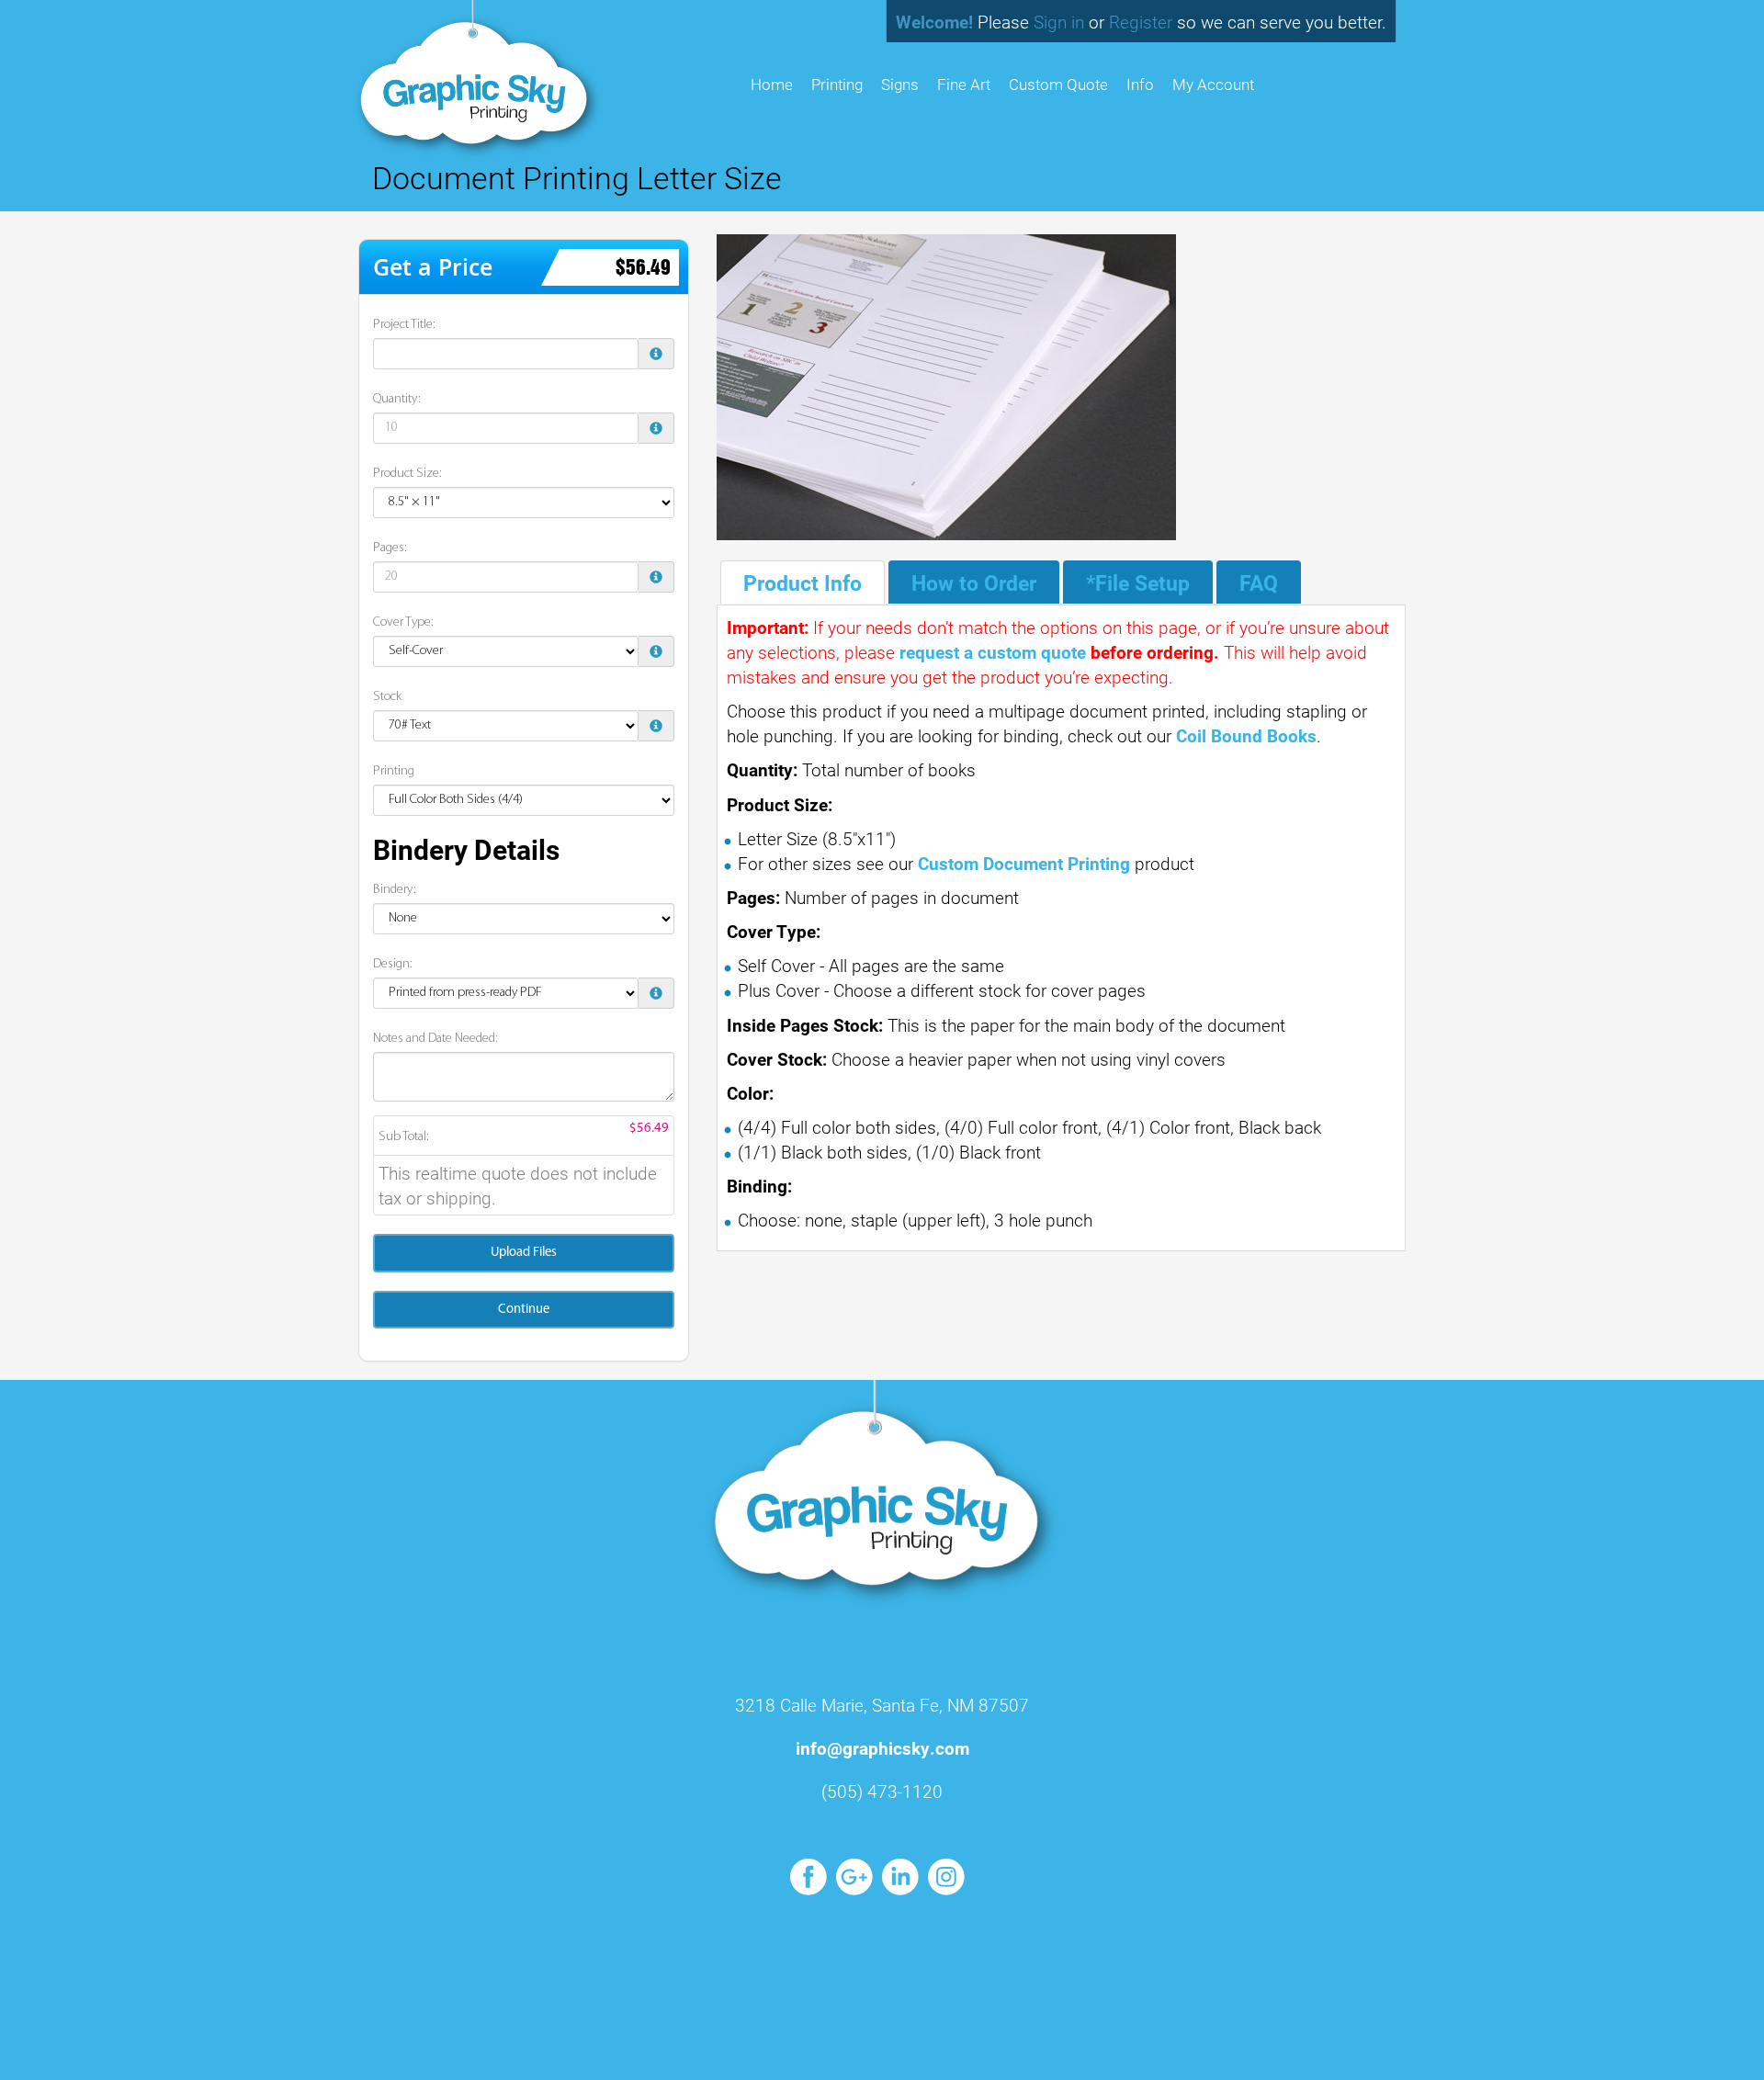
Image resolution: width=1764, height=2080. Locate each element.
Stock (387, 697)
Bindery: (395, 890)
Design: (393, 964)
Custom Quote (1058, 84)
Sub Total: (404, 1137)
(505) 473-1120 (882, 1791)
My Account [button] (1213, 84)
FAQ (1259, 582)
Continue (524, 1310)
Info (1140, 84)
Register (1141, 22)
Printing (837, 84)
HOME (772, 84)
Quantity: (397, 399)
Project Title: (404, 325)
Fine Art (964, 84)
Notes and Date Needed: (435, 1039)
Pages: (390, 548)
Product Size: (407, 474)
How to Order (974, 582)
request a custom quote (993, 652)
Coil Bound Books (1246, 735)
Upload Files (524, 1253)
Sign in (1059, 22)
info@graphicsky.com (882, 1748)
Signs (900, 84)
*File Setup (1138, 582)
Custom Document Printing (1024, 863)
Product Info (803, 582)
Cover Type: (403, 622)
